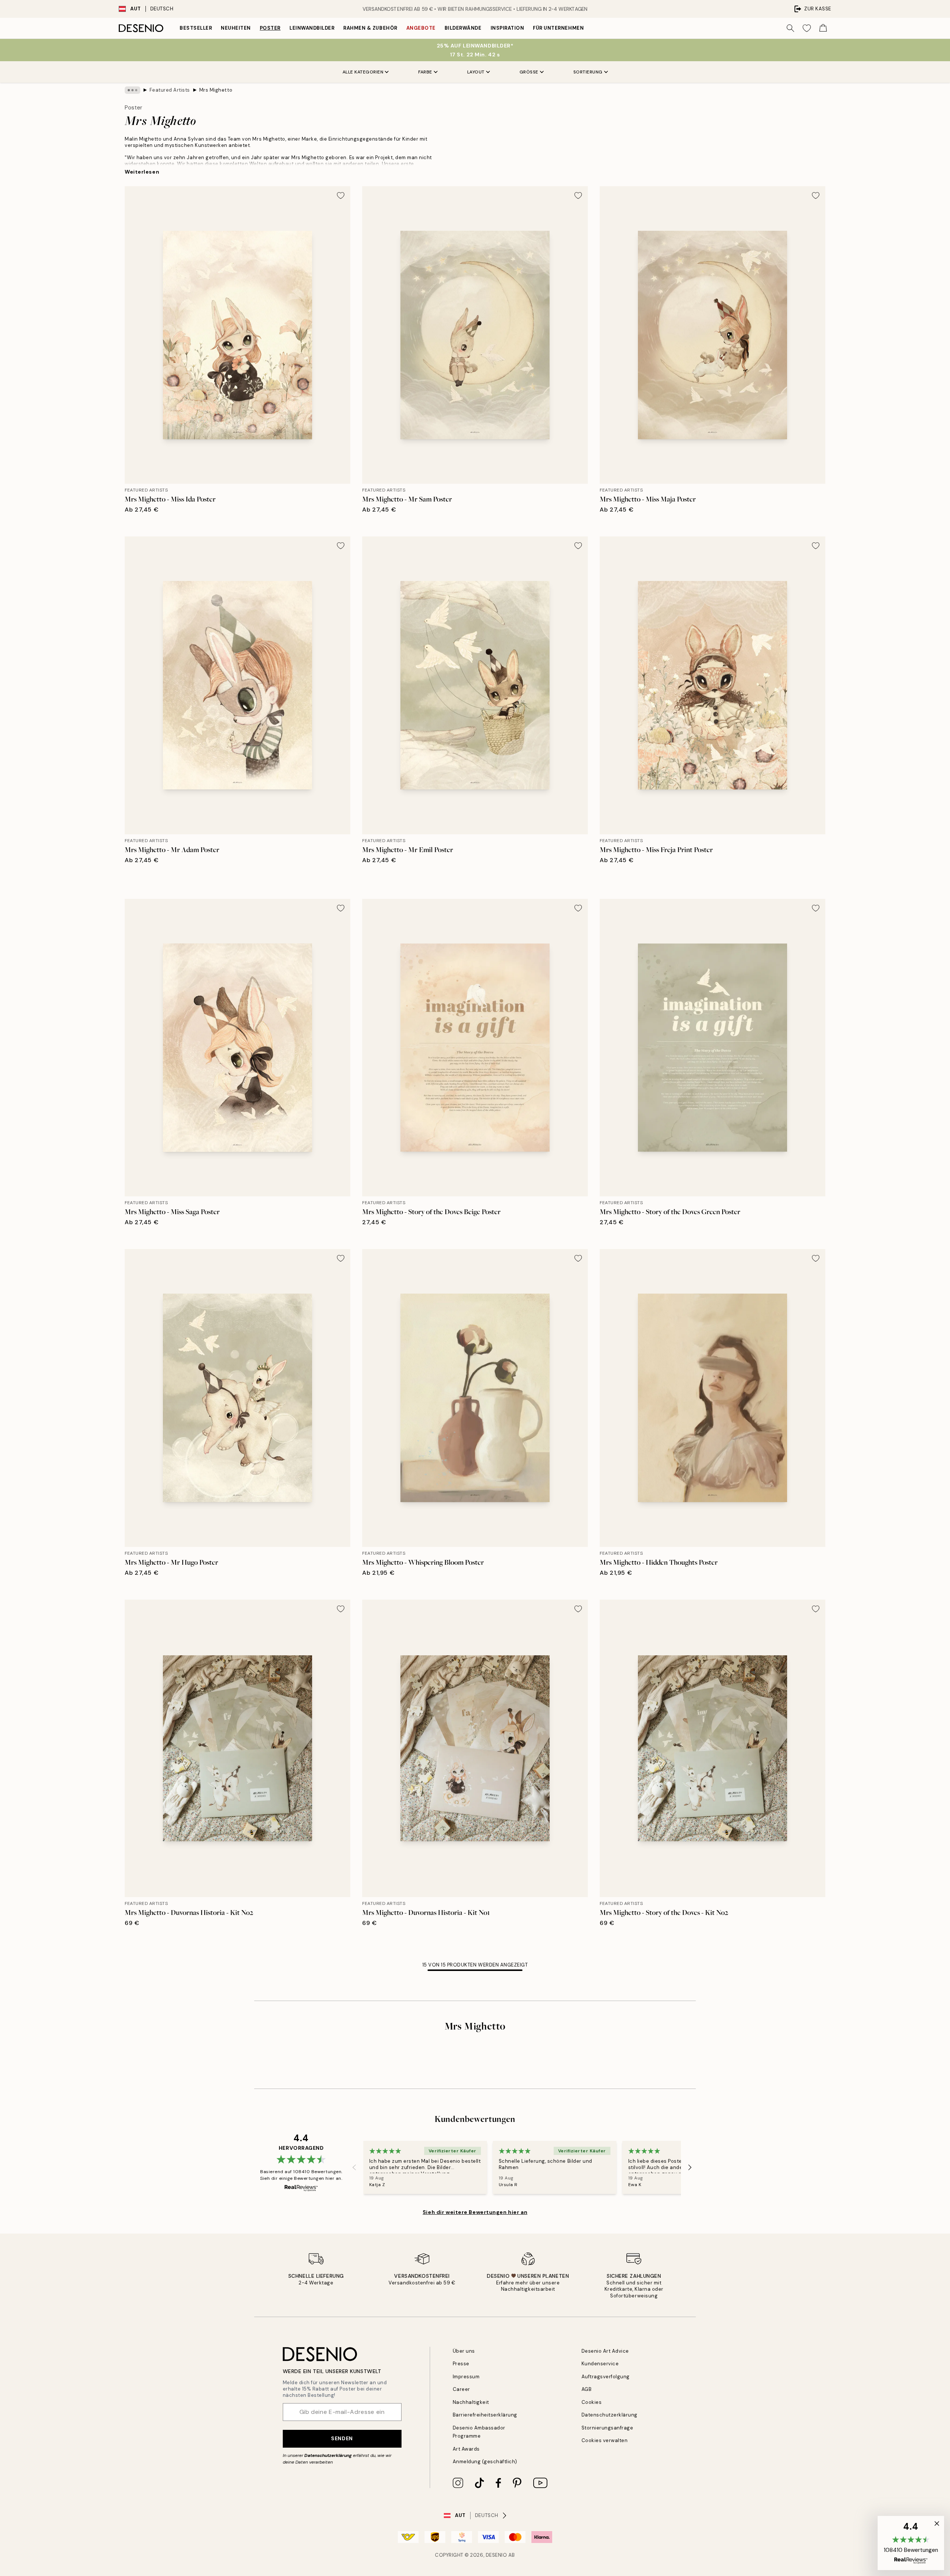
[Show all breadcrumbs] (132, 90)
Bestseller (196, 28)
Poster (270, 28)
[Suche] (790, 28)
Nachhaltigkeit (471, 2402)
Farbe (425, 72)
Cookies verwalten (605, 2440)
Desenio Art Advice (605, 2351)
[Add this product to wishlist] (341, 195)
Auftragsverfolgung (606, 2377)
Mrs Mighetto (216, 90)
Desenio (497, 2555)
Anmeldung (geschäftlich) (485, 2462)
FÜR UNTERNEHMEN (558, 28)
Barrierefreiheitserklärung (485, 2415)
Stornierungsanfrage (607, 2428)
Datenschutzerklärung (328, 2455)
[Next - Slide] (690, 2167)
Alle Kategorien (363, 72)
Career (461, 2389)
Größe (529, 72)
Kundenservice (600, 2364)
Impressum (466, 2377)
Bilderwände (463, 28)
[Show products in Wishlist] (807, 28)
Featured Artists (170, 90)
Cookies (592, 2402)
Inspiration (507, 28)
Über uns (464, 2351)
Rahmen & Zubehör (370, 28)
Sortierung (588, 72)
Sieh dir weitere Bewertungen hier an (475, 2212)
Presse (461, 2364)
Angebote (421, 28)
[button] (911, 2543)
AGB (587, 2389)
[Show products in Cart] (823, 28)
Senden (342, 2438)
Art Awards (466, 2449)
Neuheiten (236, 28)
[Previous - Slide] (354, 2167)
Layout (476, 72)
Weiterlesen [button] (142, 172)
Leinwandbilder (312, 28)
